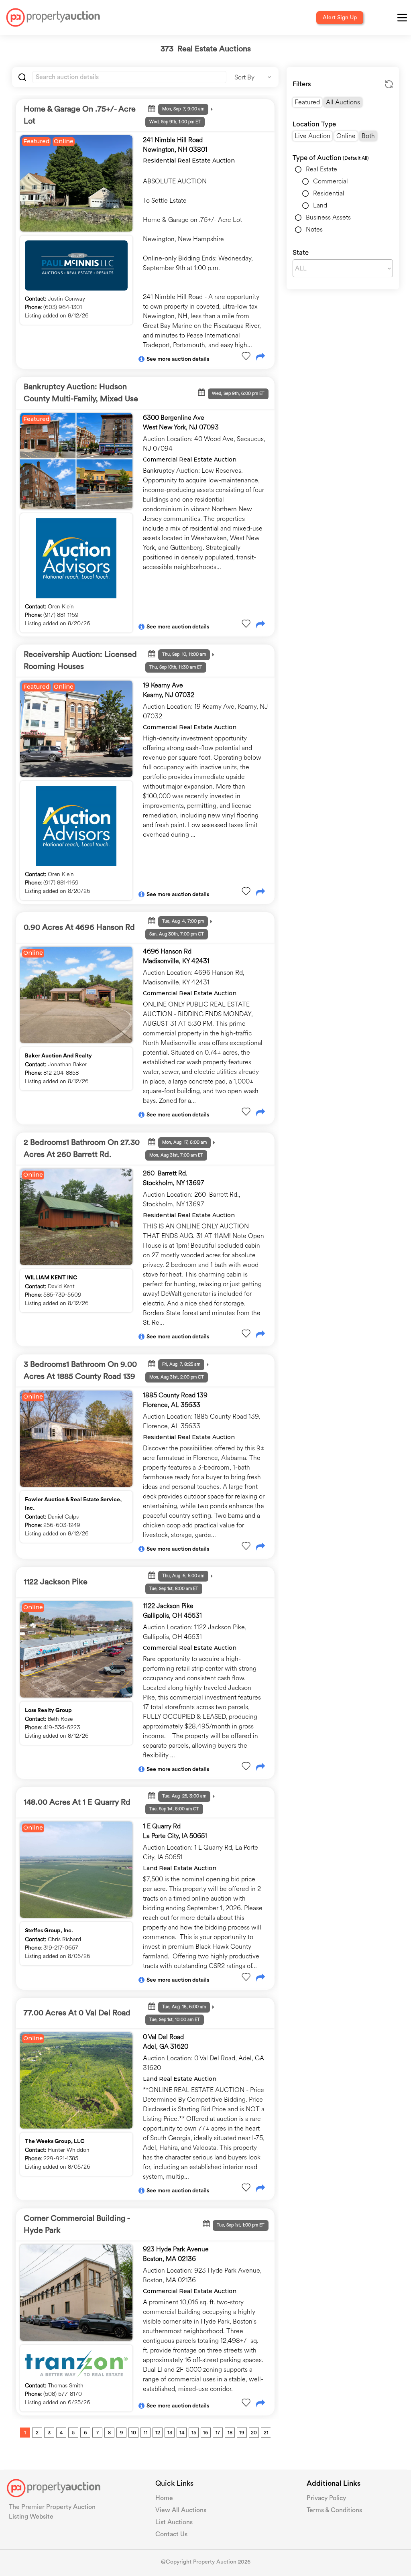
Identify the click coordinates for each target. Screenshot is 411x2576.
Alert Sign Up (340, 18)
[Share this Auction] (260, 358)
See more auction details (178, 359)
